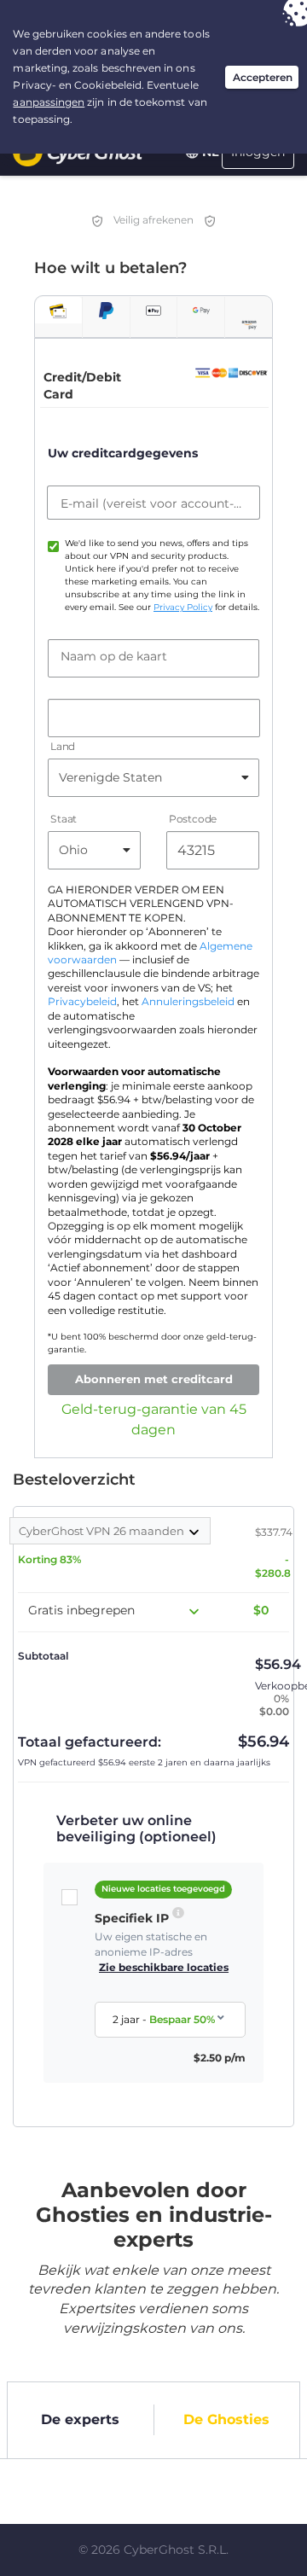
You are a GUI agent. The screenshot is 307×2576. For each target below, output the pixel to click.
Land (63, 746)
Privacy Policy (183, 607)
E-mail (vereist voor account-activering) (153, 503)
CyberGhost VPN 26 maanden (103, 1531)
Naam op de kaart (114, 656)
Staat (64, 819)
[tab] (58, 310)
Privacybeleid (82, 1002)
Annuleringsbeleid (188, 1002)
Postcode (193, 819)
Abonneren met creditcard (154, 1379)
